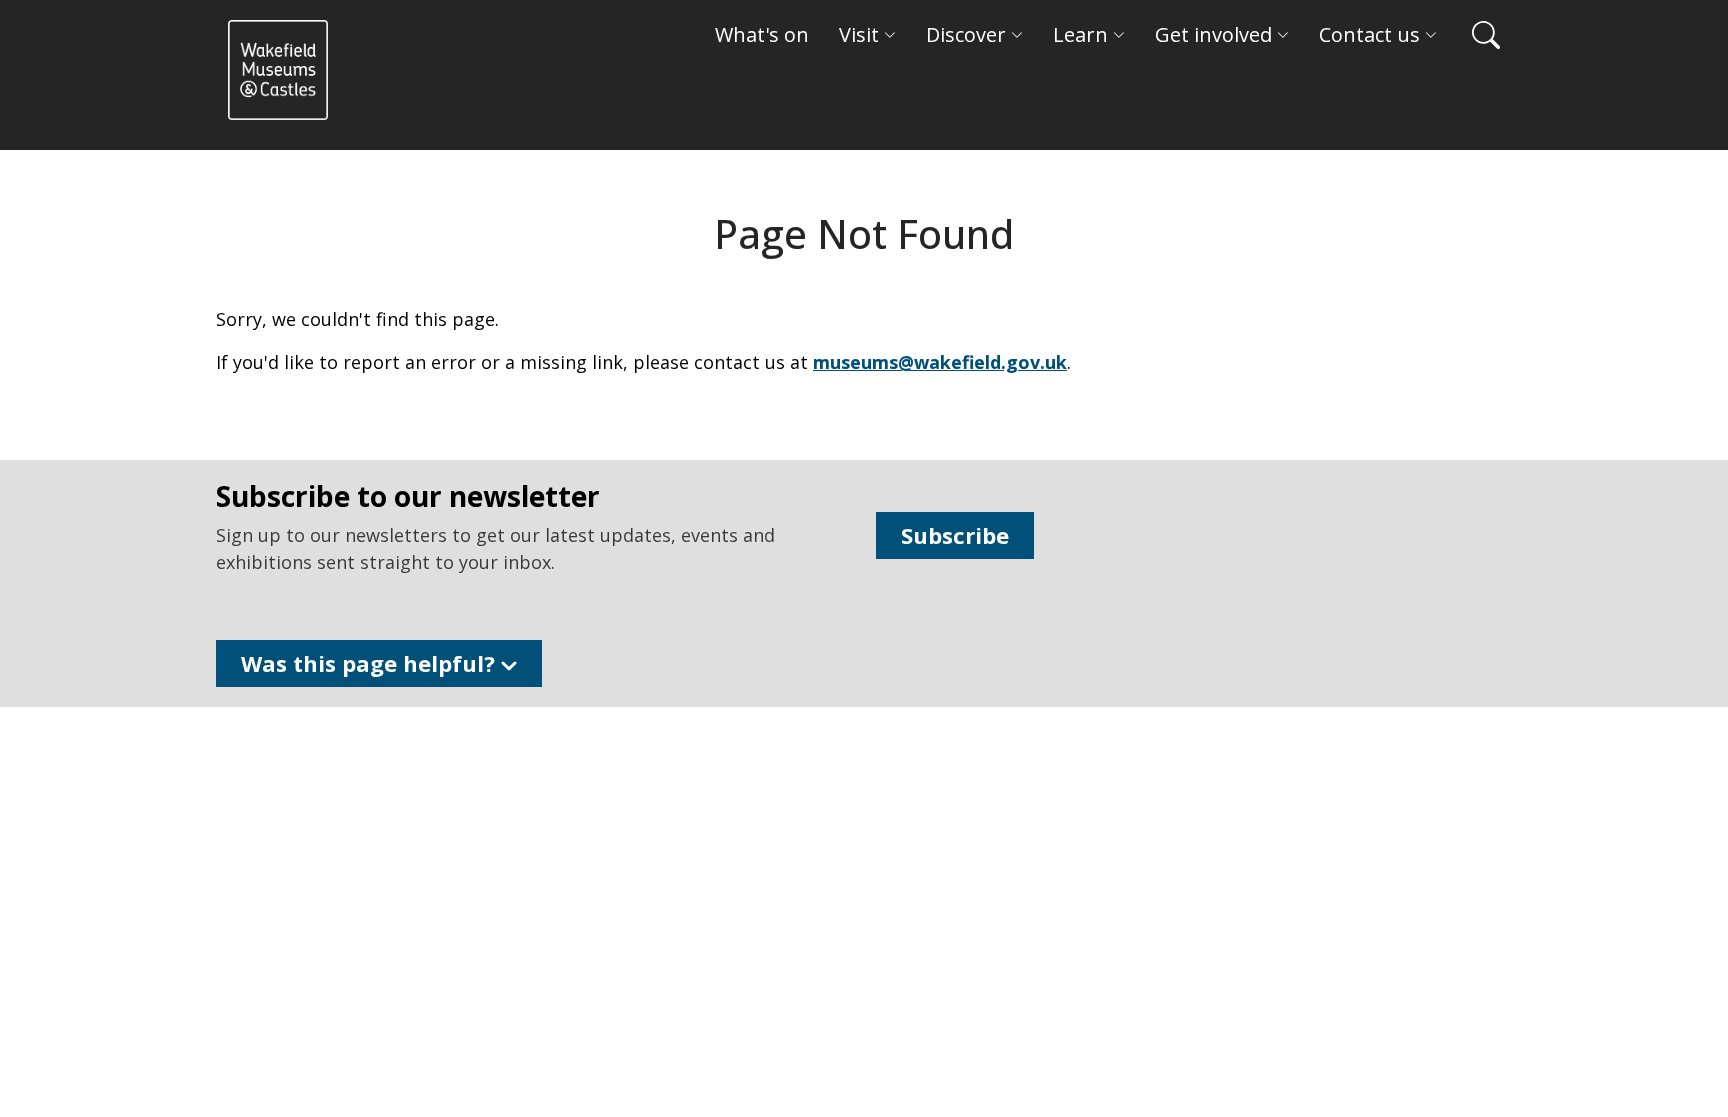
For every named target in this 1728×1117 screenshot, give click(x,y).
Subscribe (955, 535)
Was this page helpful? (371, 663)
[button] (1476, 35)
